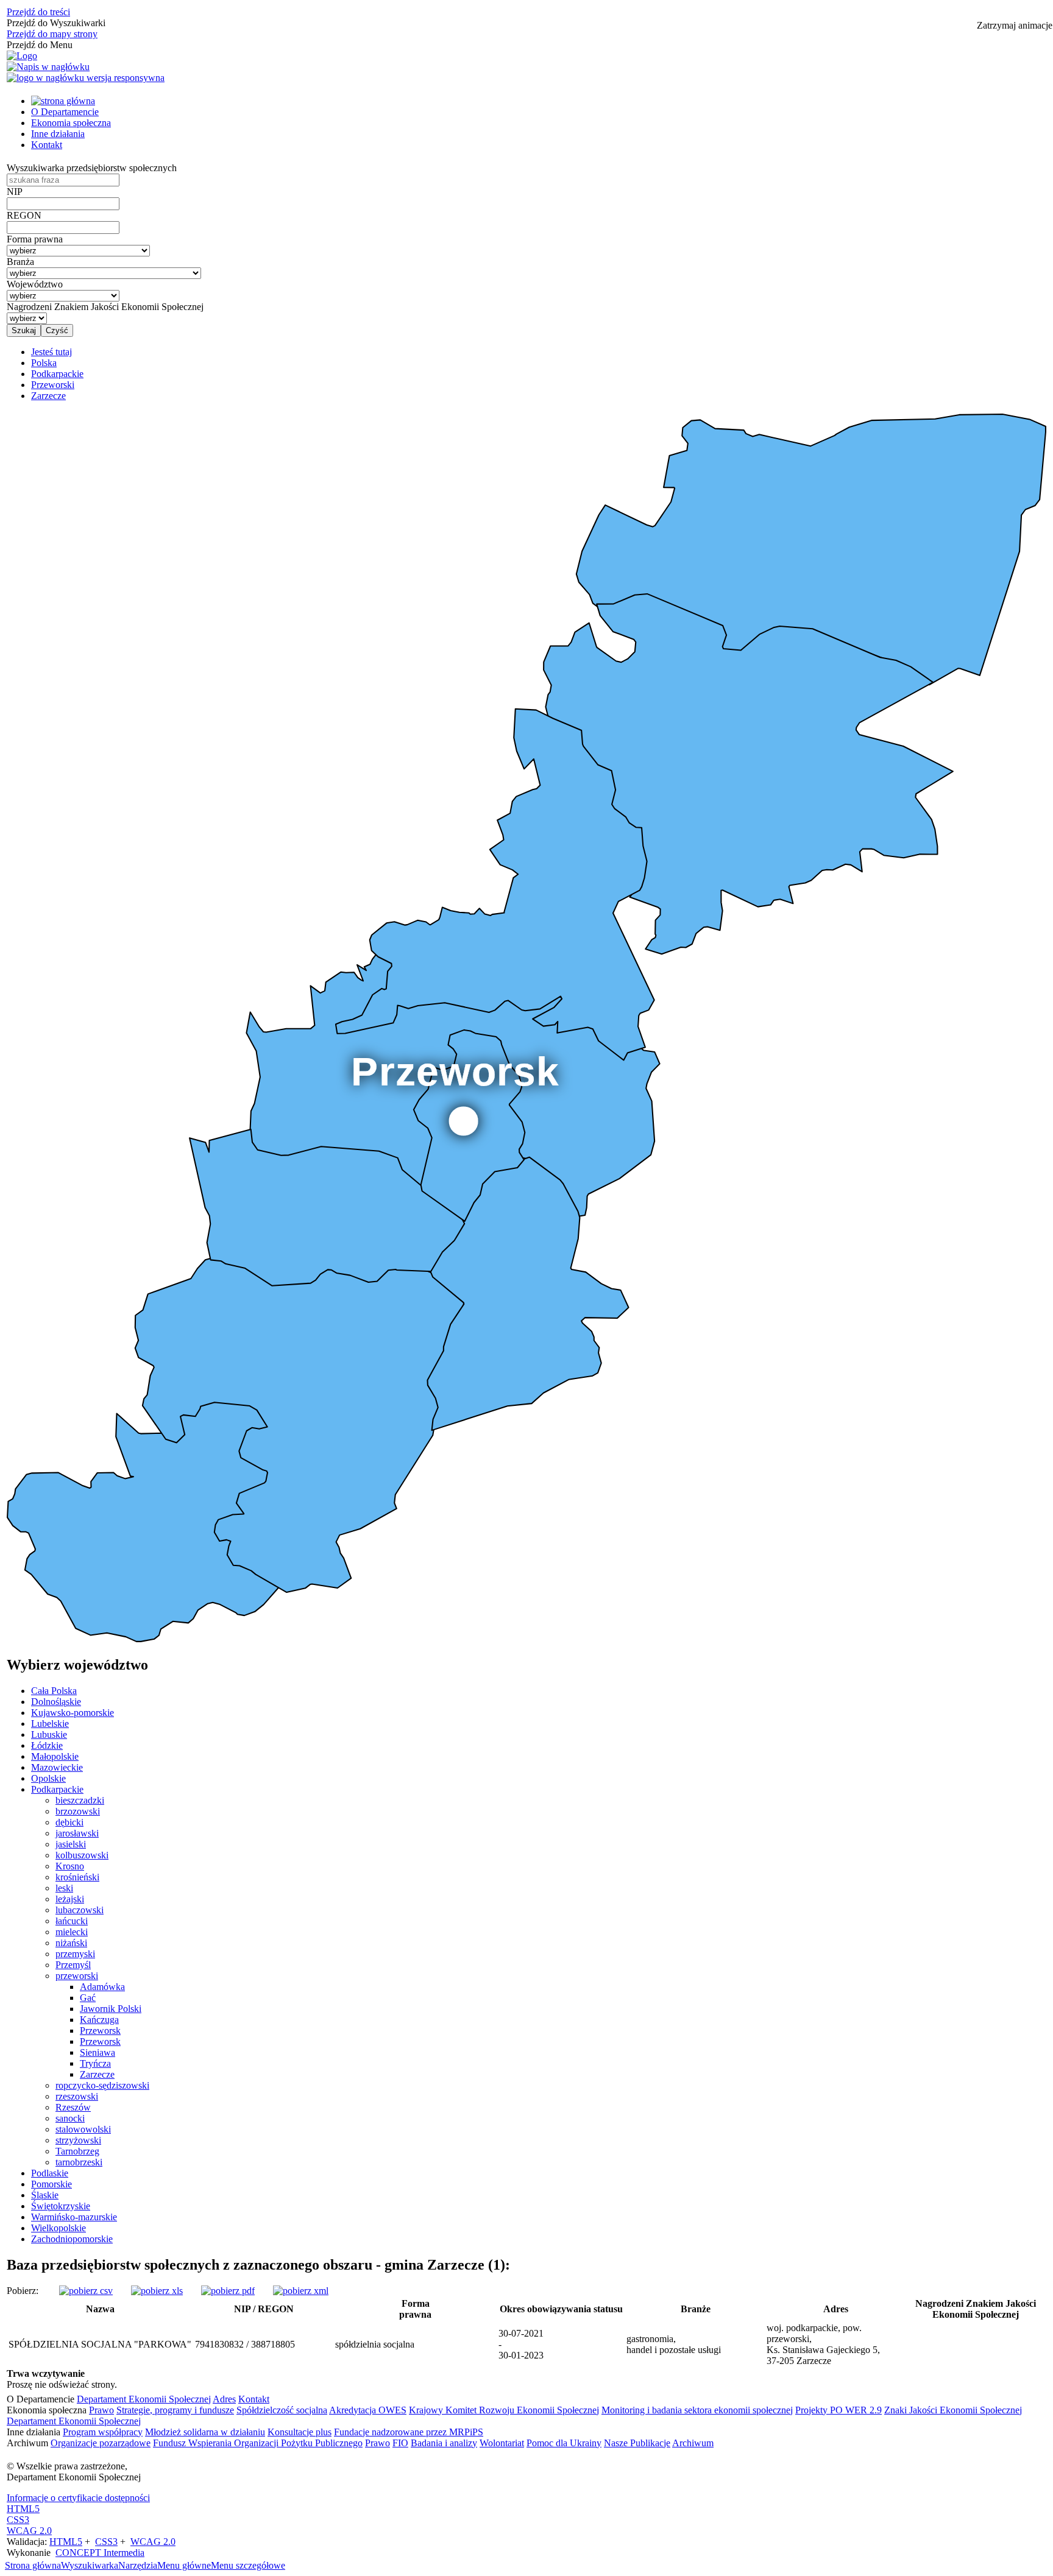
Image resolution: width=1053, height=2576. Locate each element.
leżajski (70, 1899)
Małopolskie (55, 1756)
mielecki (72, 1932)
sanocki (70, 2118)
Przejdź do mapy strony (52, 34)
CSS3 (18, 2520)
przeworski (77, 1976)
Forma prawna (35, 239)
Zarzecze (97, 2074)
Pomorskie (51, 2184)
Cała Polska (54, 1691)
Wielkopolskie (58, 2228)
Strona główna (33, 2565)
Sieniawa (97, 2052)
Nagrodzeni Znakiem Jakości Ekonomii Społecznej (105, 307)
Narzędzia (138, 2565)
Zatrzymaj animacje (1015, 25)
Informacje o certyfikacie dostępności (78, 2498)
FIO (400, 2443)
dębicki (69, 1822)
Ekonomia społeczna (71, 123)
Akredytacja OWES (368, 2410)
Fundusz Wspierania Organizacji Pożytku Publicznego (258, 2443)
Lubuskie (49, 1734)
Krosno (70, 1866)
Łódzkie (47, 1745)
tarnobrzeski (79, 2162)
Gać (88, 1998)
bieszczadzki (80, 1800)
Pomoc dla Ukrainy (564, 2443)
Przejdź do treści (38, 12)
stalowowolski (83, 2129)
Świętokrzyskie (61, 2206)
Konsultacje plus (300, 2432)
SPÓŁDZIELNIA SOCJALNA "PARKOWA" (100, 2344)
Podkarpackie (57, 1789)
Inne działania (58, 134)
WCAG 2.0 (29, 2531)
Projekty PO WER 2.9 (838, 2410)
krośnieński (77, 1877)
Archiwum (693, 2443)
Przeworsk (100, 2031)
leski (64, 1888)
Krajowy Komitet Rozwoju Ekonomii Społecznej (504, 2410)
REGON (24, 215)
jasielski (71, 1844)
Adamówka (102, 1987)
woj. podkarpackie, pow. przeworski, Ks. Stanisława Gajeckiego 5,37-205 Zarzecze (823, 2344)
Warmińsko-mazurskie (74, 2217)
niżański (71, 1943)
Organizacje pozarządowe (101, 2443)
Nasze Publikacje (637, 2443)
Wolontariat (502, 2443)
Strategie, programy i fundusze (175, 2410)
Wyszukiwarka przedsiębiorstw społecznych (92, 168)
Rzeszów (73, 2107)
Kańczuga (99, 2020)
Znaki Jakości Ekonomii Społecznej (953, 2410)
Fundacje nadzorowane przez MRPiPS (409, 2432)
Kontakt (47, 145)
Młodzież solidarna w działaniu (205, 2432)
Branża (20, 262)
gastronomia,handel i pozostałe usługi (674, 2344)
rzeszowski (77, 2096)
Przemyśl (73, 1965)
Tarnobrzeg (77, 2151)
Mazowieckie (57, 1767)
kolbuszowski (82, 1855)
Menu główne (184, 2565)
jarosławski (77, 1833)
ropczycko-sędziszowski (102, 2085)
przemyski (75, 1954)
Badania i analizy (444, 2443)
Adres (224, 2399)
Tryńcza (95, 2063)
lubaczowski (80, 1910)
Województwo (35, 284)
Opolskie (48, 1778)
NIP (15, 192)
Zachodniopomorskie (72, 2239)
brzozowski (78, 1811)
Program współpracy (103, 2432)
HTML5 (23, 2509)
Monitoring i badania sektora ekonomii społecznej (697, 2410)
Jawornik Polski (111, 2009)
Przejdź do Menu (40, 45)
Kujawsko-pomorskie (73, 1713)
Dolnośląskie (56, 1702)
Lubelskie (50, 1724)
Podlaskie (50, 2173)
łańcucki (72, 1921)
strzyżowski (78, 2140)
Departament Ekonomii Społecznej (144, 2399)
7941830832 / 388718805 (245, 2344)
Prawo (101, 2410)
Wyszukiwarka (90, 2565)
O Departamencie (65, 112)
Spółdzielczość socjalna (282, 2410)
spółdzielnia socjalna (375, 2344)
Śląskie (45, 2195)
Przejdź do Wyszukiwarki (56, 23)
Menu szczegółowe (248, 2565)
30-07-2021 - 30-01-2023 (521, 2344)
